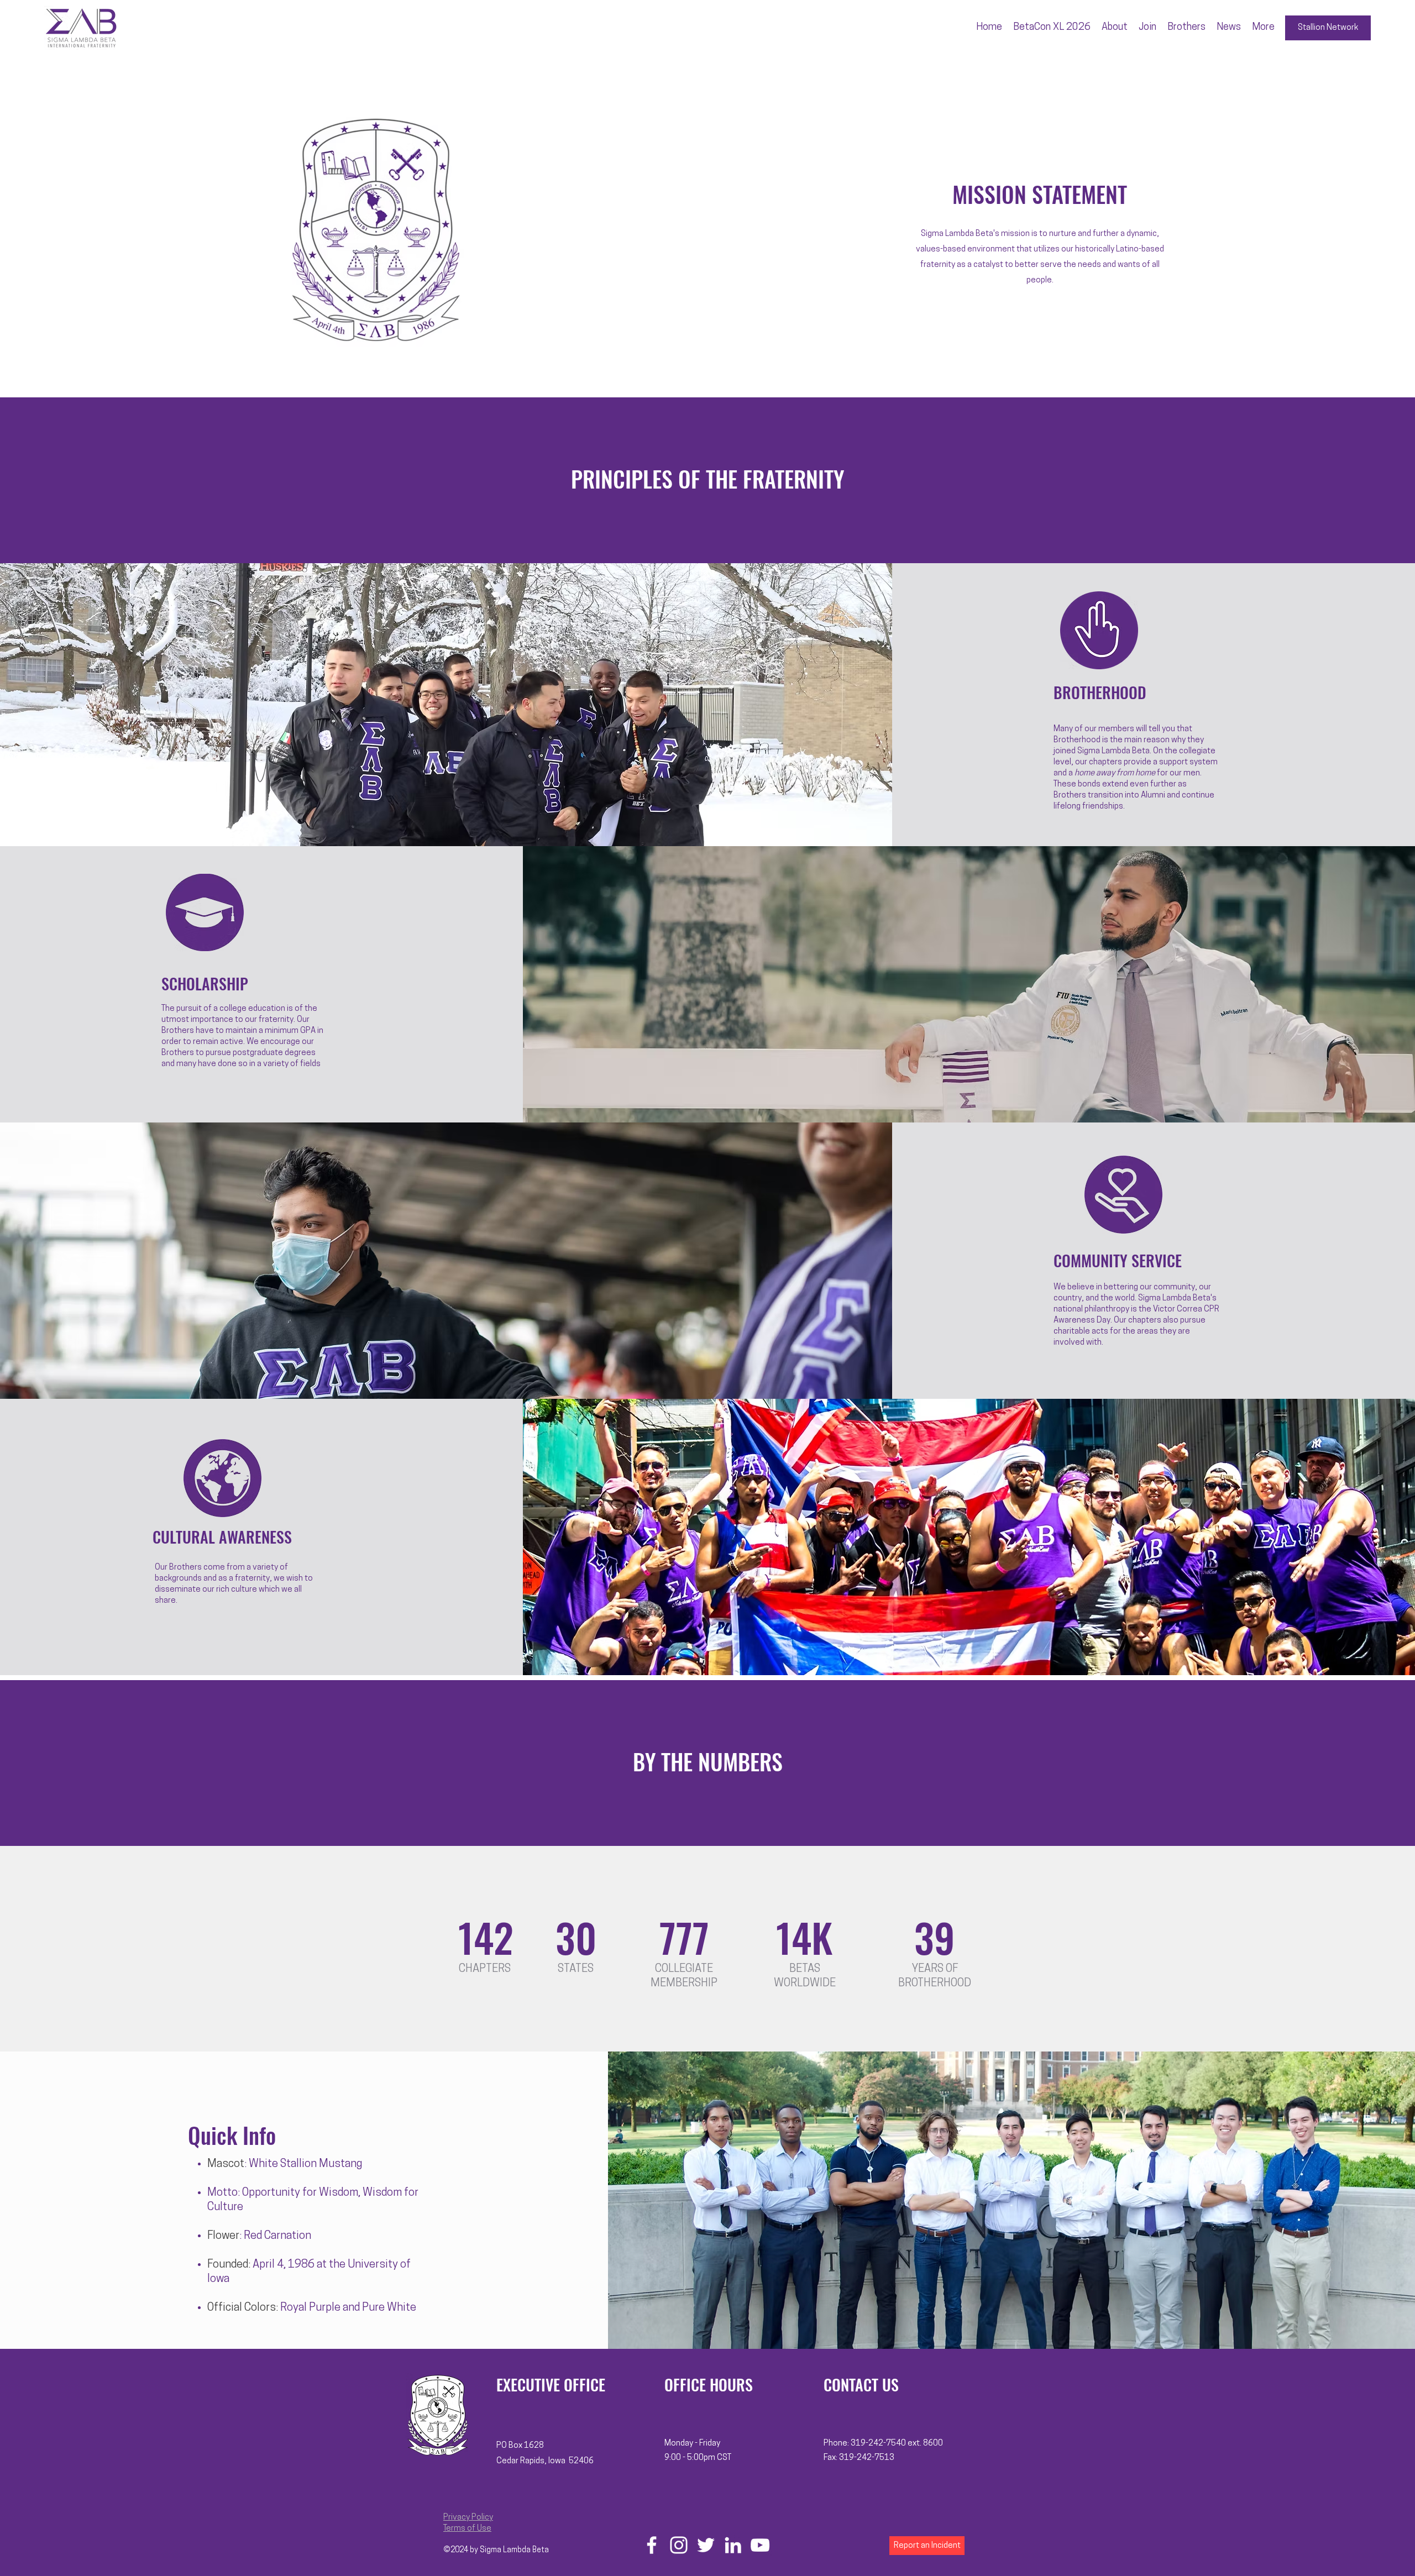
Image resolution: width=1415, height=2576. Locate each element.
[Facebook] (652, 2545)
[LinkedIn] (733, 2545)
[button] (1115, 28)
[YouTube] (760, 2545)
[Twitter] (706, 2545)
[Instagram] (679, 2545)
